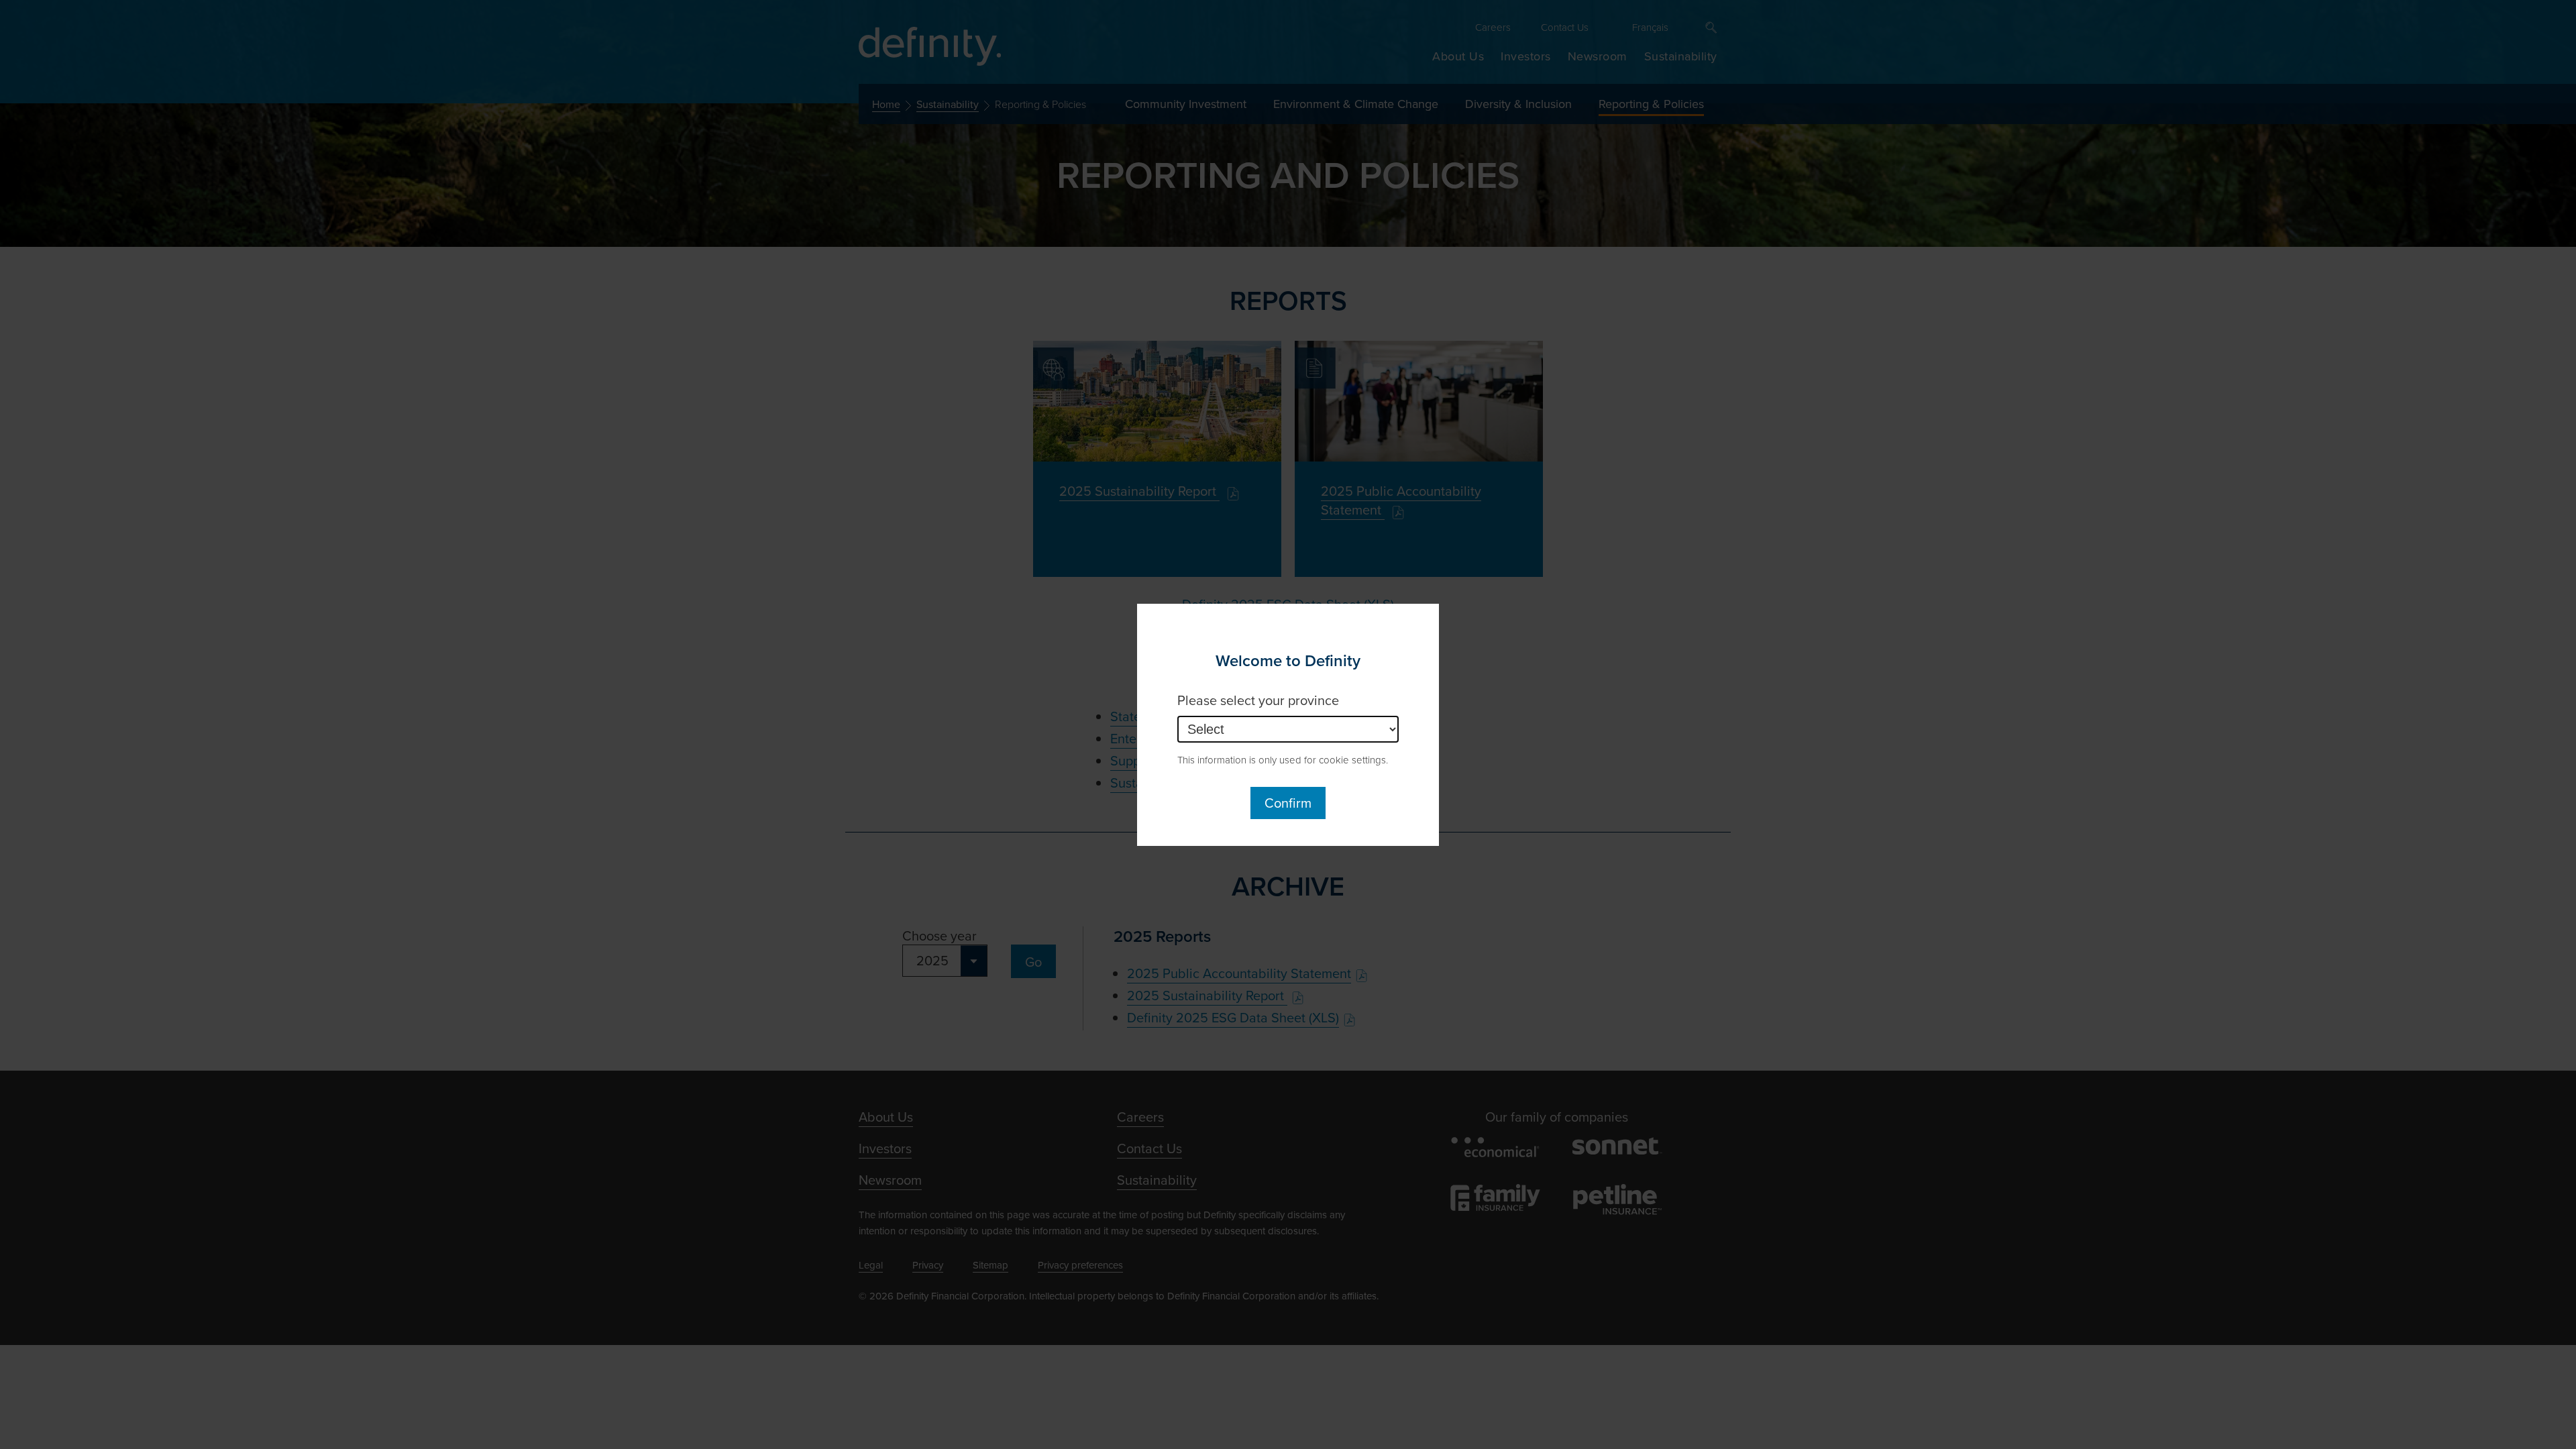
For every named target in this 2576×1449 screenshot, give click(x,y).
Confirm (1288, 803)
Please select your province (1258, 700)
